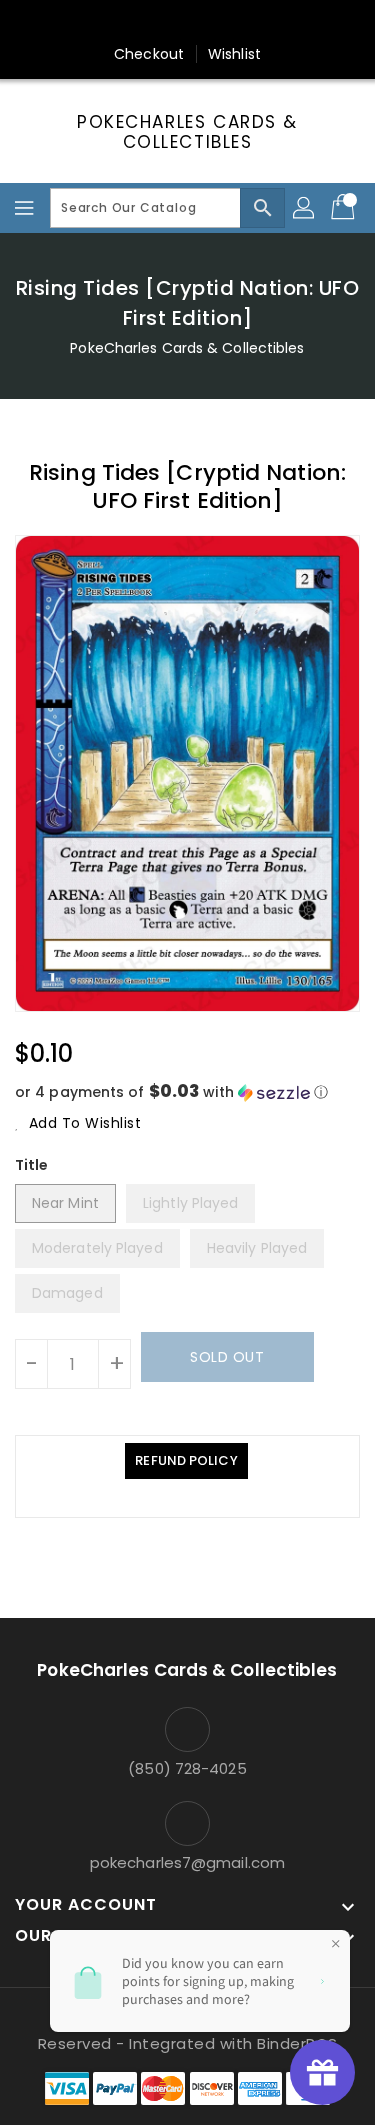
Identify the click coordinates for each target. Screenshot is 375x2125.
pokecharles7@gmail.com (187, 1862)
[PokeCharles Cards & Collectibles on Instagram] (207, 23)
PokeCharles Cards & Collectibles (187, 132)
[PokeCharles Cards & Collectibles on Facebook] (92, 23)
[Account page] (305, 208)
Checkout (149, 54)
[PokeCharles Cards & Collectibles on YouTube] (283, 23)
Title (32, 1165)
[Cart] (345, 208)
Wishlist (234, 54)
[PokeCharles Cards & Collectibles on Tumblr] (245, 23)
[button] (187, 1092)
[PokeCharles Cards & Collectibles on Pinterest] (168, 23)
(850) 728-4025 (187, 1768)
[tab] (186, 1461)
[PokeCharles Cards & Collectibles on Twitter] (130, 23)
